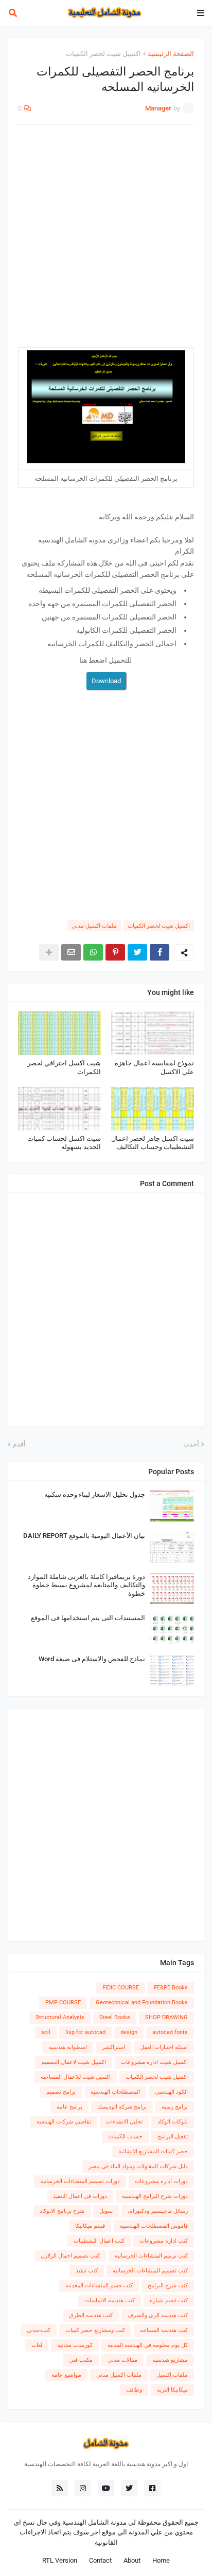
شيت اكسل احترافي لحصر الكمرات (64, 1067)
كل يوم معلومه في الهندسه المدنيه (148, 2345)
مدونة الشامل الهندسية (94, 2522)
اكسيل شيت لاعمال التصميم (74, 2062)
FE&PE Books (171, 1988)
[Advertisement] (106, 241)
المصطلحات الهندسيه (115, 2092)
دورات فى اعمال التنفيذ (80, 2196)
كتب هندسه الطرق (91, 2315)
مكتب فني (81, 2360)
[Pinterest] (115, 952)
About (132, 2560)
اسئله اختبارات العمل (164, 2047)
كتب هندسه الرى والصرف (158, 2315)
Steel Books (115, 2017)
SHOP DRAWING (166, 2017)
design (129, 2032)
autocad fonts (170, 2032)
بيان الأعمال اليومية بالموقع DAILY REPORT (84, 1536)
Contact (100, 2560)
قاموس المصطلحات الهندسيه (154, 2226)
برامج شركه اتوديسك (122, 2107)
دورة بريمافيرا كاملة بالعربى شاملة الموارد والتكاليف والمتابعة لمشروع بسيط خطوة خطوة (86, 1585)
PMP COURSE (63, 2002)
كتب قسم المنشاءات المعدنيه (99, 2286)
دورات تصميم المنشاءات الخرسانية (80, 2181)
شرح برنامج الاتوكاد (62, 2211)
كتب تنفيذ (87, 2271)
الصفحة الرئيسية (171, 54)
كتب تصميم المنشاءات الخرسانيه (150, 2271)
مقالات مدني (122, 2360)
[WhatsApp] (93, 952)
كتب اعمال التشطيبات (99, 2241)
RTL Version (60, 2560)
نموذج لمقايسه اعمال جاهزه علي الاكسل (154, 1067)
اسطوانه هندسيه (68, 2047)
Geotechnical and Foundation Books (142, 2002)
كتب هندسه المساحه (164, 2330)
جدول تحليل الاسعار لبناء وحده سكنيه (95, 1494)
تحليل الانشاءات (124, 2122)
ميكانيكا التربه (172, 2390)
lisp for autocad (85, 2032)
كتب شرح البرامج (168, 2286)
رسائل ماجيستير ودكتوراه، (158, 2211)
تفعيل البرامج (173, 2137)
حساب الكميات (125, 2137)
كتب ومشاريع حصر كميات (95, 2330)
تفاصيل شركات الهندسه (64, 2122)
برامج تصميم (61, 2092)
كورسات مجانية (75, 2345)
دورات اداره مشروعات (161, 2181)
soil (46, 2032)
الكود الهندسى (171, 2092)
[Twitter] (137, 952)
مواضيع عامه (66, 2375)
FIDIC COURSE (121, 1988)
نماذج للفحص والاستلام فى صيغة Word (92, 1659)
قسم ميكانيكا (90, 2226)
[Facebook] (160, 952)
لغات (37, 2345)
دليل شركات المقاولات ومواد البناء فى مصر (138, 2166)
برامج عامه (69, 2107)
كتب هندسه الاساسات (110, 2300)
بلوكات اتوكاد (173, 2122)
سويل (106, 2211)
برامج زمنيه (175, 2107)
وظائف (134, 2390)
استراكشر (113, 2047)
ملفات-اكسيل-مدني (94, 926)
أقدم (19, 1444)
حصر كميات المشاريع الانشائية (153, 2151)
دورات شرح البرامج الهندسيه (155, 2196)
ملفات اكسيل (172, 2375)
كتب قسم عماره (169, 2300)
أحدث (191, 1444)
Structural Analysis (60, 2017)
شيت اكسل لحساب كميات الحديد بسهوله (64, 1143)
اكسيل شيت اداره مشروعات (154, 2062)
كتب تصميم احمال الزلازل (70, 2256)
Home (161, 2560)
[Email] (71, 952)
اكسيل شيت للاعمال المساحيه (76, 2077)
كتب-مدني (39, 2330)
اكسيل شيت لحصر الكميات (103, 54)
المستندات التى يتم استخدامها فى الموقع (88, 1618)
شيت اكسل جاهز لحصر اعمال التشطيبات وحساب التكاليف (153, 1143)
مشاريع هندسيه (170, 2360)
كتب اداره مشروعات (164, 2241)
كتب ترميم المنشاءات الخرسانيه (151, 2256)
